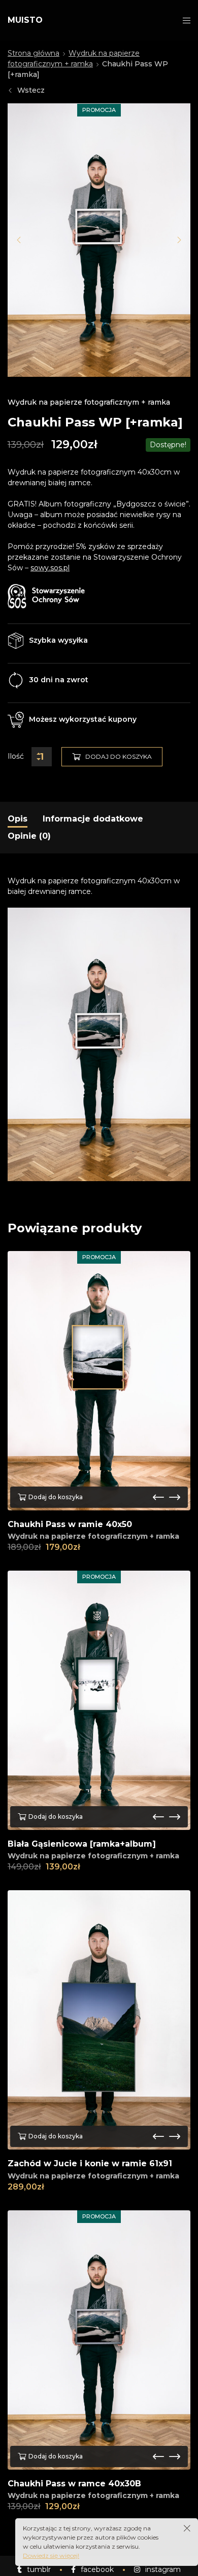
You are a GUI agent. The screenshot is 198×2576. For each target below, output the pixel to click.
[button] (19, 240)
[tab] (18, 819)
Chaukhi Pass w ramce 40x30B (74, 2484)
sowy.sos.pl (50, 568)
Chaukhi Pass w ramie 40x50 (70, 1524)
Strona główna (34, 53)
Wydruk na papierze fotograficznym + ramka (89, 402)
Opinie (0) (29, 836)
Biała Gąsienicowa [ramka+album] (82, 1844)
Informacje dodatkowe (93, 819)
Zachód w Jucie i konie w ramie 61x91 (90, 2163)
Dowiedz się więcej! (51, 2555)
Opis (18, 819)
